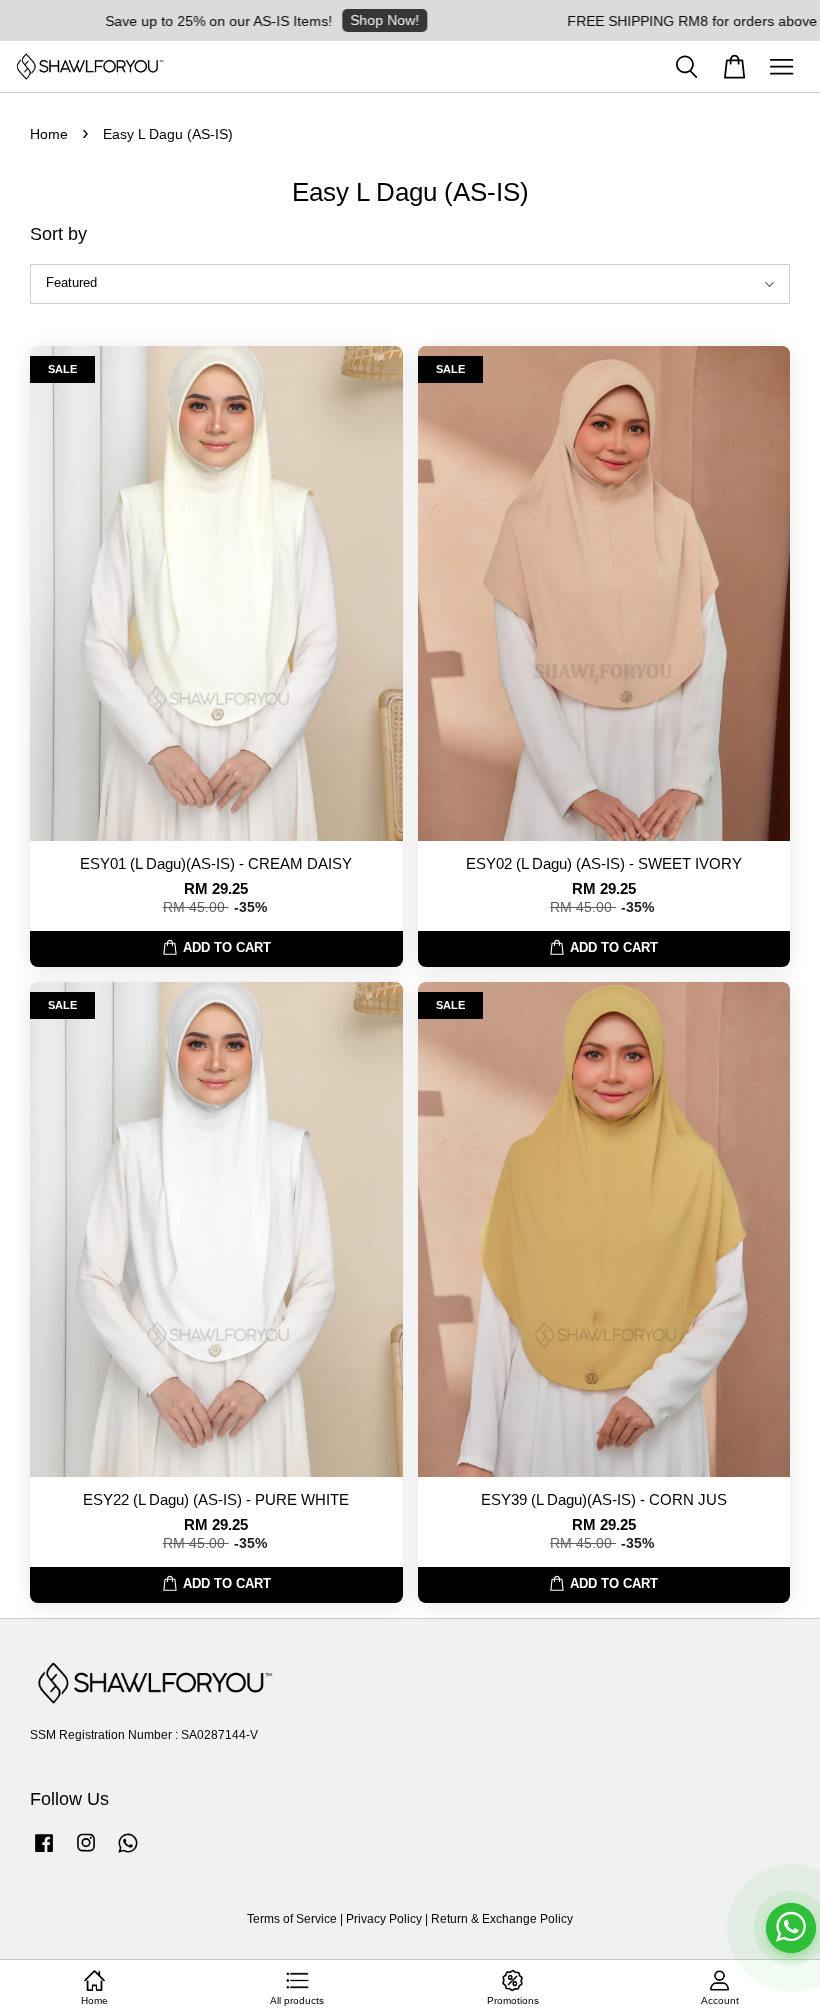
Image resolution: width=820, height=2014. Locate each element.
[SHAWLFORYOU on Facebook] (44, 1853)
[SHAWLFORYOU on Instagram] (86, 1853)
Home (49, 134)
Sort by (58, 234)
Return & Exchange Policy (502, 1919)
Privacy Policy (384, 1919)
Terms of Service (292, 1919)
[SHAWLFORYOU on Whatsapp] (128, 1853)
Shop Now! (351, 20)
